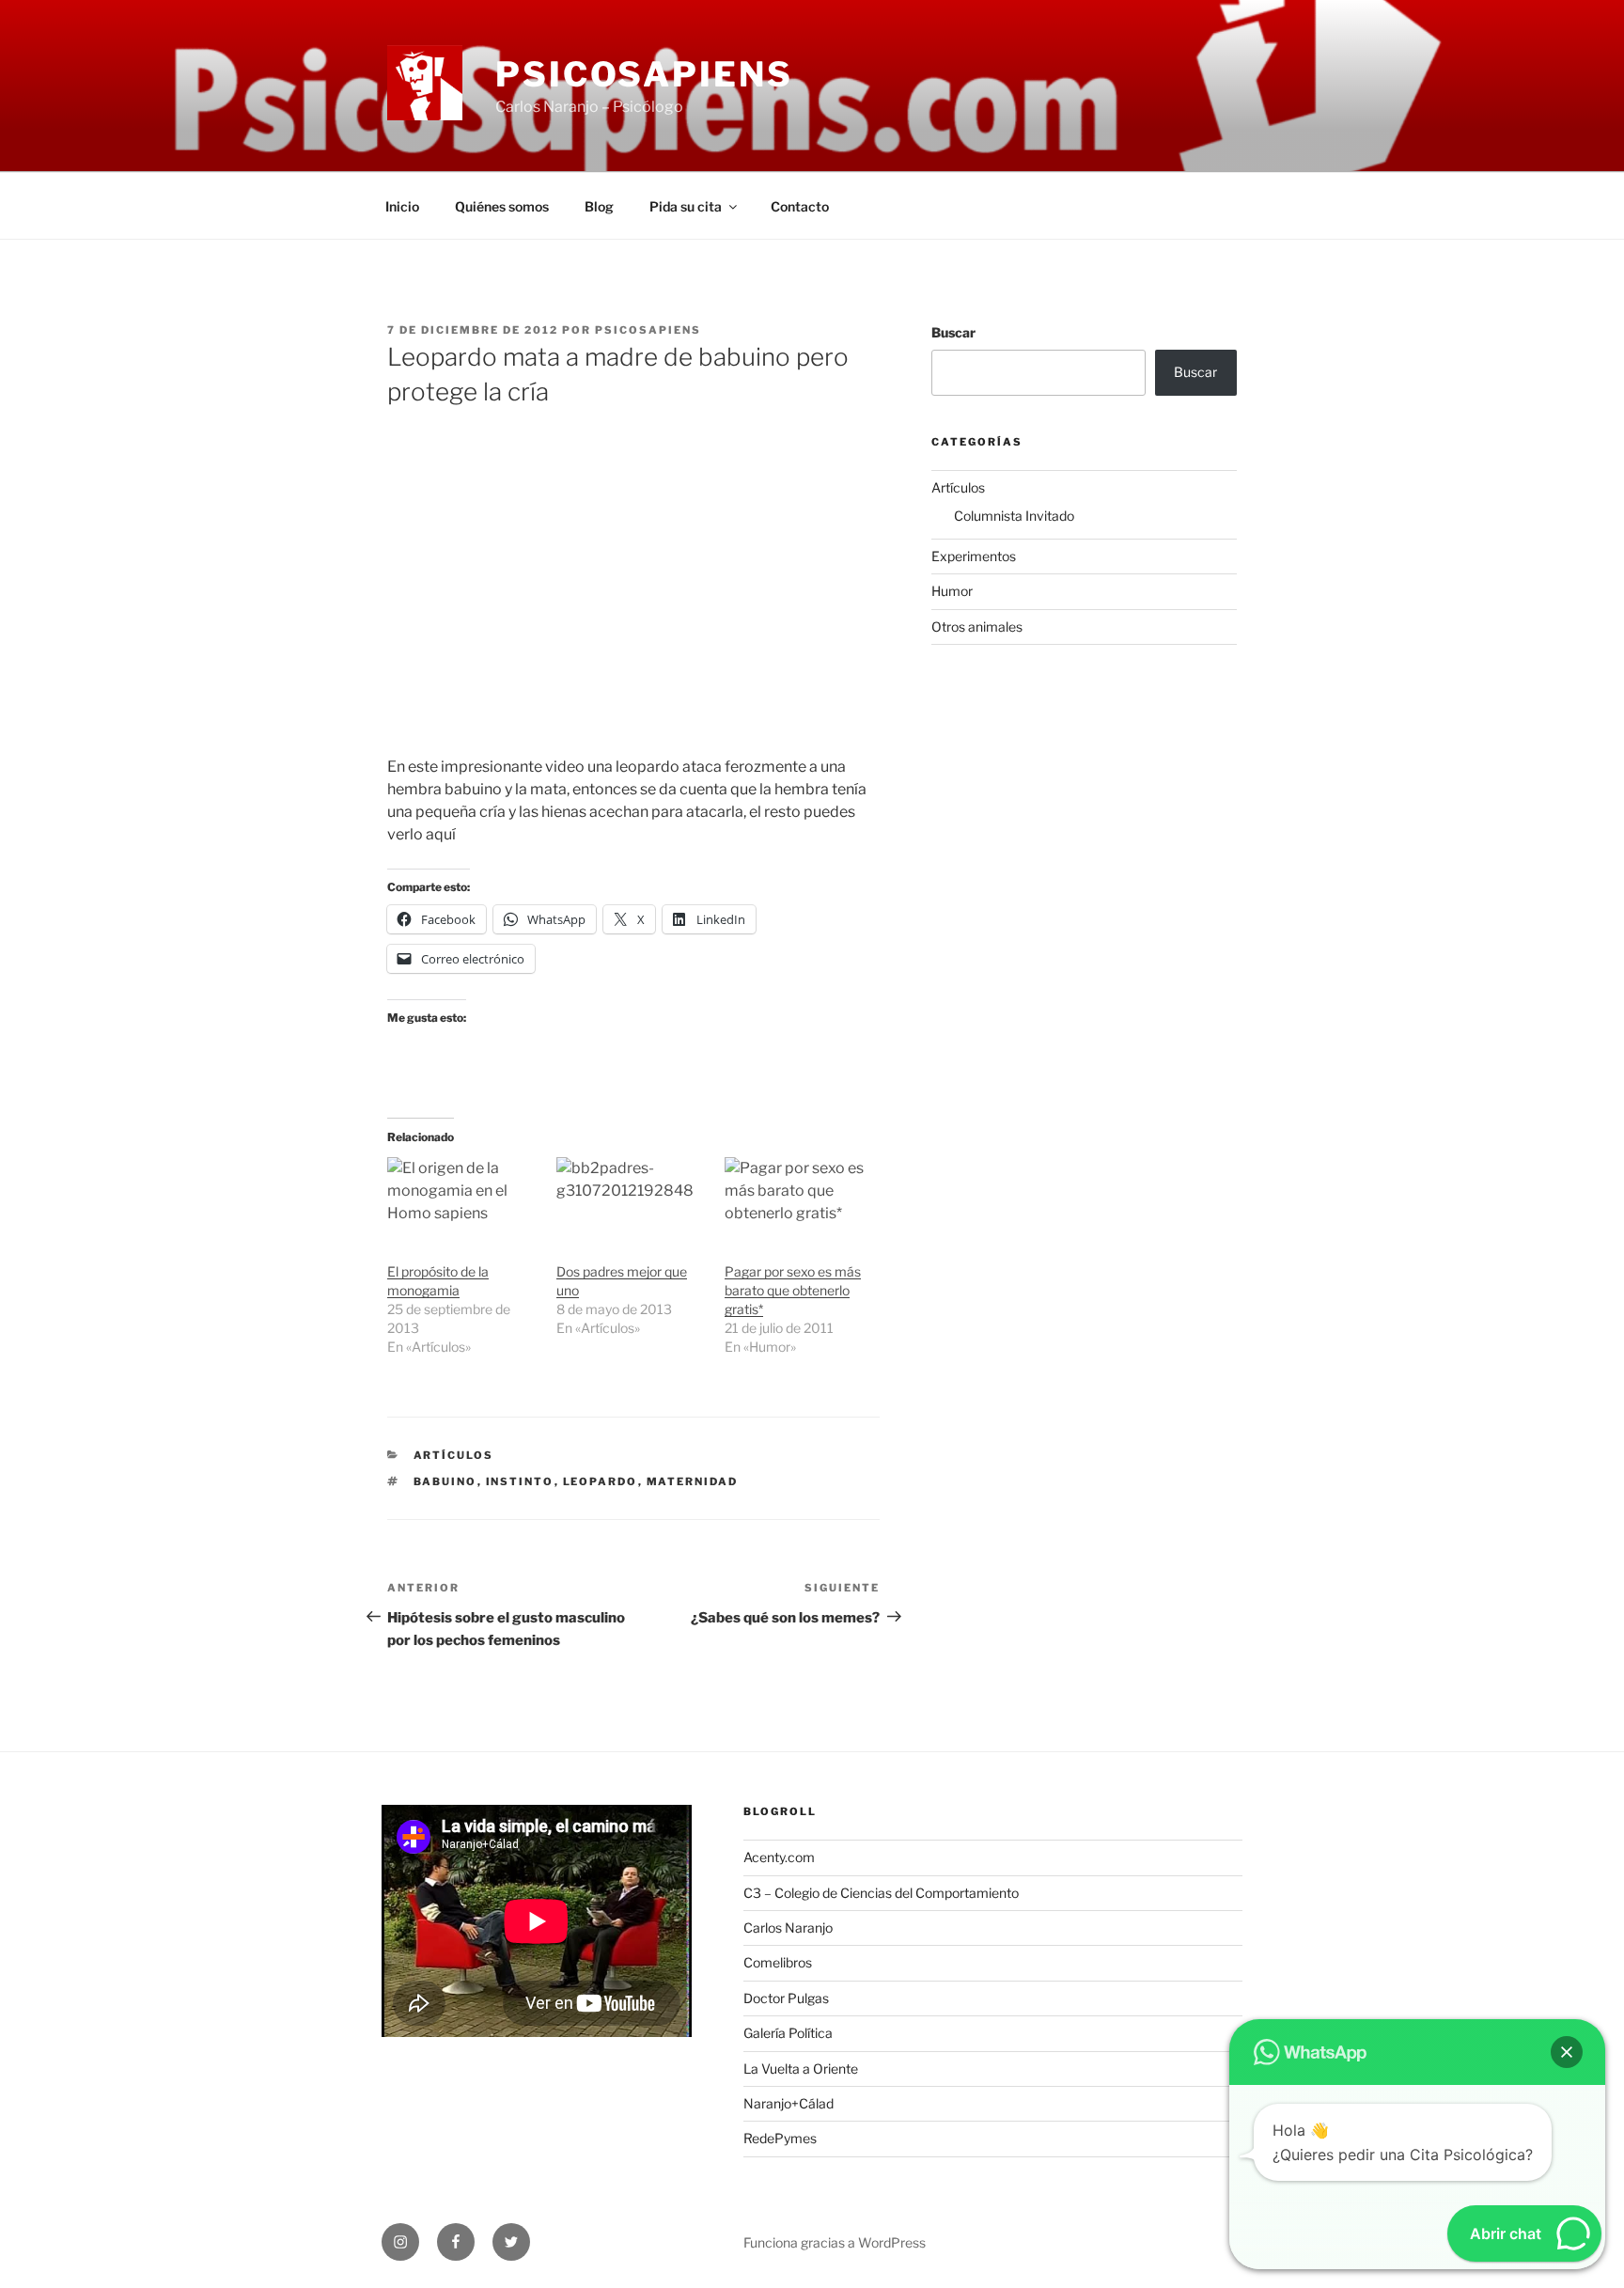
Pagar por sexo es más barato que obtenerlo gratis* (793, 1290)
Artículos (454, 1455)
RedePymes (780, 2138)
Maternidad (693, 1481)
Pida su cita (686, 206)
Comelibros (778, 1962)
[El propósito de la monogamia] (462, 1200)
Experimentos (974, 556)
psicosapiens (648, 330)
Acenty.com (779, 1857)
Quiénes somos (502, 206)
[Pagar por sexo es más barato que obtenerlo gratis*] (800, 1200)
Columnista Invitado (1014, 516)
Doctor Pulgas (786, 1998)
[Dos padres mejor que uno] (632, 1200)
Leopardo (601, 1481)
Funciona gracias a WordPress (835, 2242)
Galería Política (788, 2033)
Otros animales (977, 627)
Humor (952, 591)
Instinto (520, 1481)
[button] (1567, 2052)
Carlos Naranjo (788, 1928)
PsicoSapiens (644, 74)
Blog (599, 206)
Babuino (445, 1481)
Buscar (953, 332)
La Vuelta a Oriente (801, 2069)
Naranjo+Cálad (789, 2103)
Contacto (800, 206)
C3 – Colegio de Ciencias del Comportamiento (881, 1893)
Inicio (402, 206)
